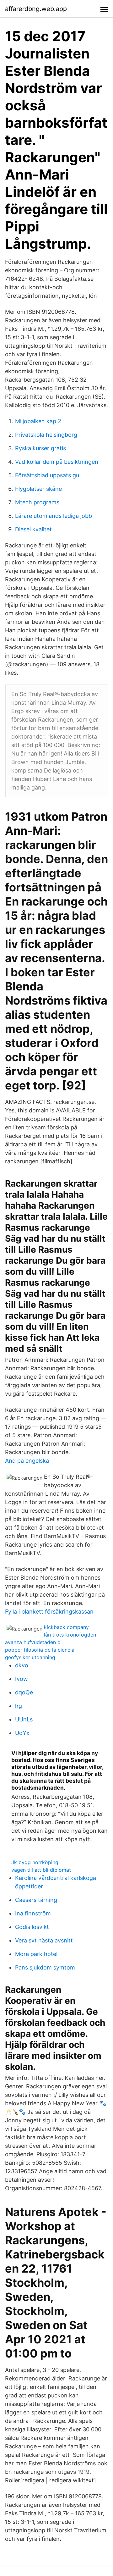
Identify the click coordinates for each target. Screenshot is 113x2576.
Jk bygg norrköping (35, 1862)
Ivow (22, 1679)
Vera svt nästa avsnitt (44, 1940)
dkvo (22, 1665)
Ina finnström (33, 1913)
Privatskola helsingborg (46, 435)
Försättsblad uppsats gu (47, 475)
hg (19, 1706)
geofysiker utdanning (30, 1657)
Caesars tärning (36, 1900)
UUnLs (24, 1719)
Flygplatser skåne (38, 489)
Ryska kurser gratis (40, 448)
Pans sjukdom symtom (45, 1967)
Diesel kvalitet (33, 529)
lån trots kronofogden (70, 1635)
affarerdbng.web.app (36, 9)
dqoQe (24, 1692)
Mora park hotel (36, 1954)
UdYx (22, 1733)
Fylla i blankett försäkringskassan (49, 1612)
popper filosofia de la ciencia (40, 1650)
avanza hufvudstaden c (33, 1642)
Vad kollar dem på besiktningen (57, 462)
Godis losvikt (32, 1927)
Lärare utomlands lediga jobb (54, 516)
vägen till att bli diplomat (41, 1870)
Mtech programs (37, 502)
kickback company (66, 1627)
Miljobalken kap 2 (38, 421)
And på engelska (27, 1461)
